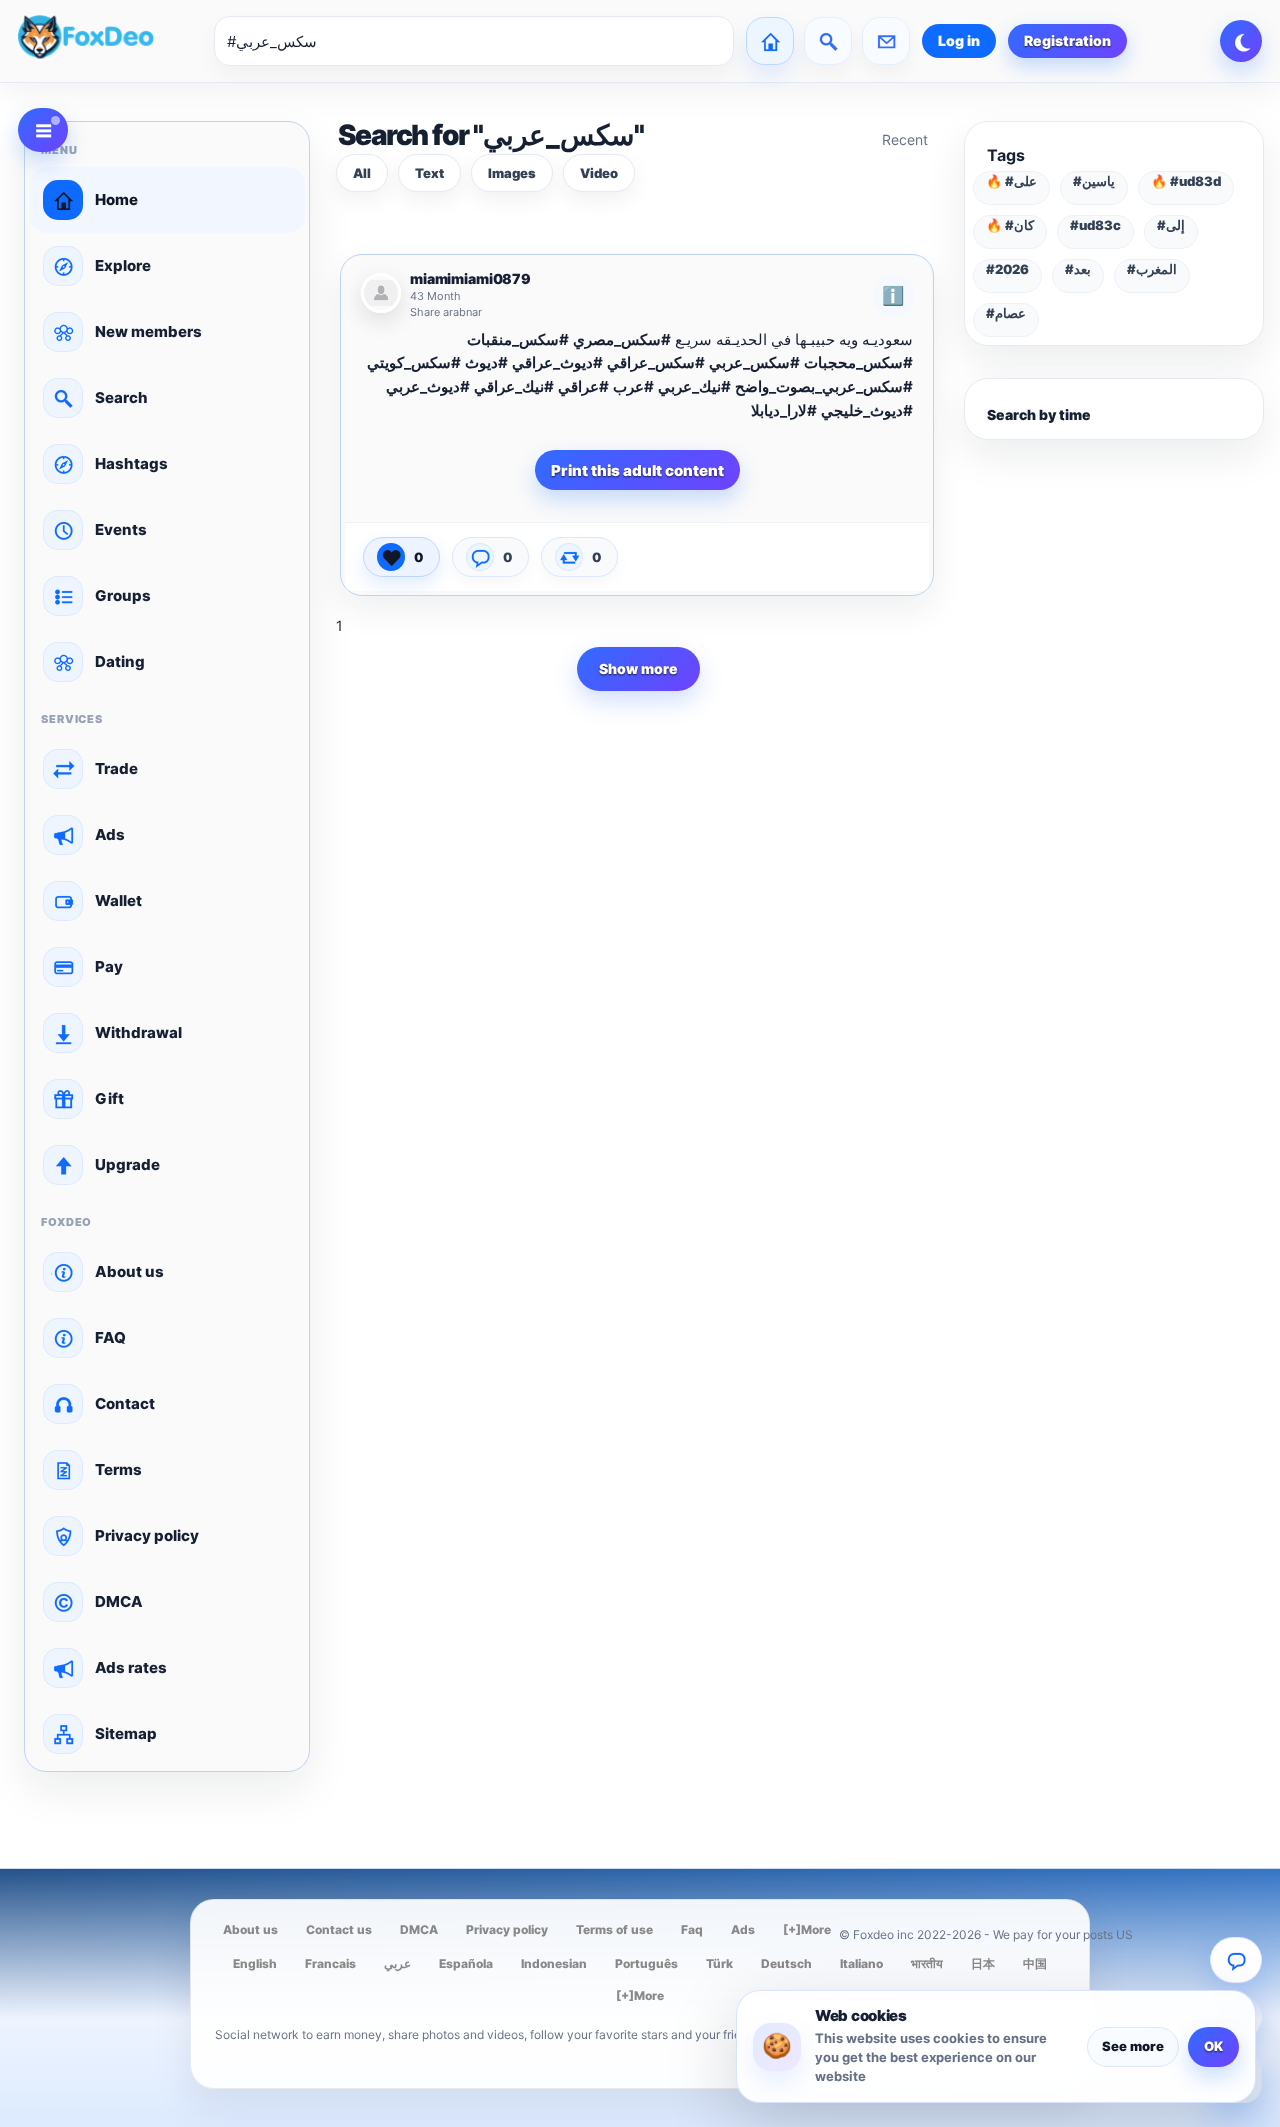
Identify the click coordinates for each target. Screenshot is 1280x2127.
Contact (125, 1403)
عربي (397, 1963)
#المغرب (1152, 269)
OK (1213, 2046)
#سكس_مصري (622, 339)
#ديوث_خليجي (867, 410)
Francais (330, 1963)
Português (646, 1963)
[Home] (770, 41)
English (255, 1963)
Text (429, 173)
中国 (1035, 1963)
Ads (110, 834)
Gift (109, 1098)
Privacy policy (147, 1535)
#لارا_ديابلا (784, 410)
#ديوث (486, 362)
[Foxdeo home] (110, 41)
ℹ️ (893, 295)
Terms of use (614, 1929)
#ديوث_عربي (428, 386)
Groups (123, 595)
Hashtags (131, 463)
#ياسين (1094, 181)
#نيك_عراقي (514, 386)
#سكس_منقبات (518, 339)
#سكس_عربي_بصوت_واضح (824, 386)
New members (148, 331)
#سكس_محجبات (858, 362)
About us (129, 1271)
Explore (123, 265)
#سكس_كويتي (414, 362)
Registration (1067, 40)
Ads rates (131, 1667)
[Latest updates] (828, 41)
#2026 (1007, 269)
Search (121, 397)
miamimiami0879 (470, 279)
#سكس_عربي (754, 362)
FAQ (110, 1337)
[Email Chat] (1236, 1960)
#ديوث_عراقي (557, 362)
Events (121, 529)
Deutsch (786, 1963)
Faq (692, 1929)
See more (1133, 2046)
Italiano (861, 1963)
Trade (116, 768)
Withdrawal (138, 1032)
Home (116, 199)
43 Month (435, 296)
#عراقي (583, 386)
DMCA (119, 1601)
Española (466, 1963)
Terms (118, 1469)
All (362, 173)
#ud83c (1095, 225)
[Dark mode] (1241, 41)
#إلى (1171, 225)
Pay (109, 966)
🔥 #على (1011, 181)
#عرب (633, 386)
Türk (719, 1963)
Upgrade (127, 1164)
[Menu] (43, 130)
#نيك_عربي (694, 386)
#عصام (1006, 313)
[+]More (807, 1929)
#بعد (1078, 269)
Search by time (1039, 414)
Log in (959, 40)
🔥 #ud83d (1186, 181)
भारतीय (927, 1963)
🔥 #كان (1010, 225)
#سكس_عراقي (656, 362)
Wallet (118, 900)
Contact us (339, 1929)
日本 (983, 1963)
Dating (120, 661)
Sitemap (126, 1733)
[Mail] (886, 41)
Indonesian (554, 1963)
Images (512, 173)
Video (599, 173)
